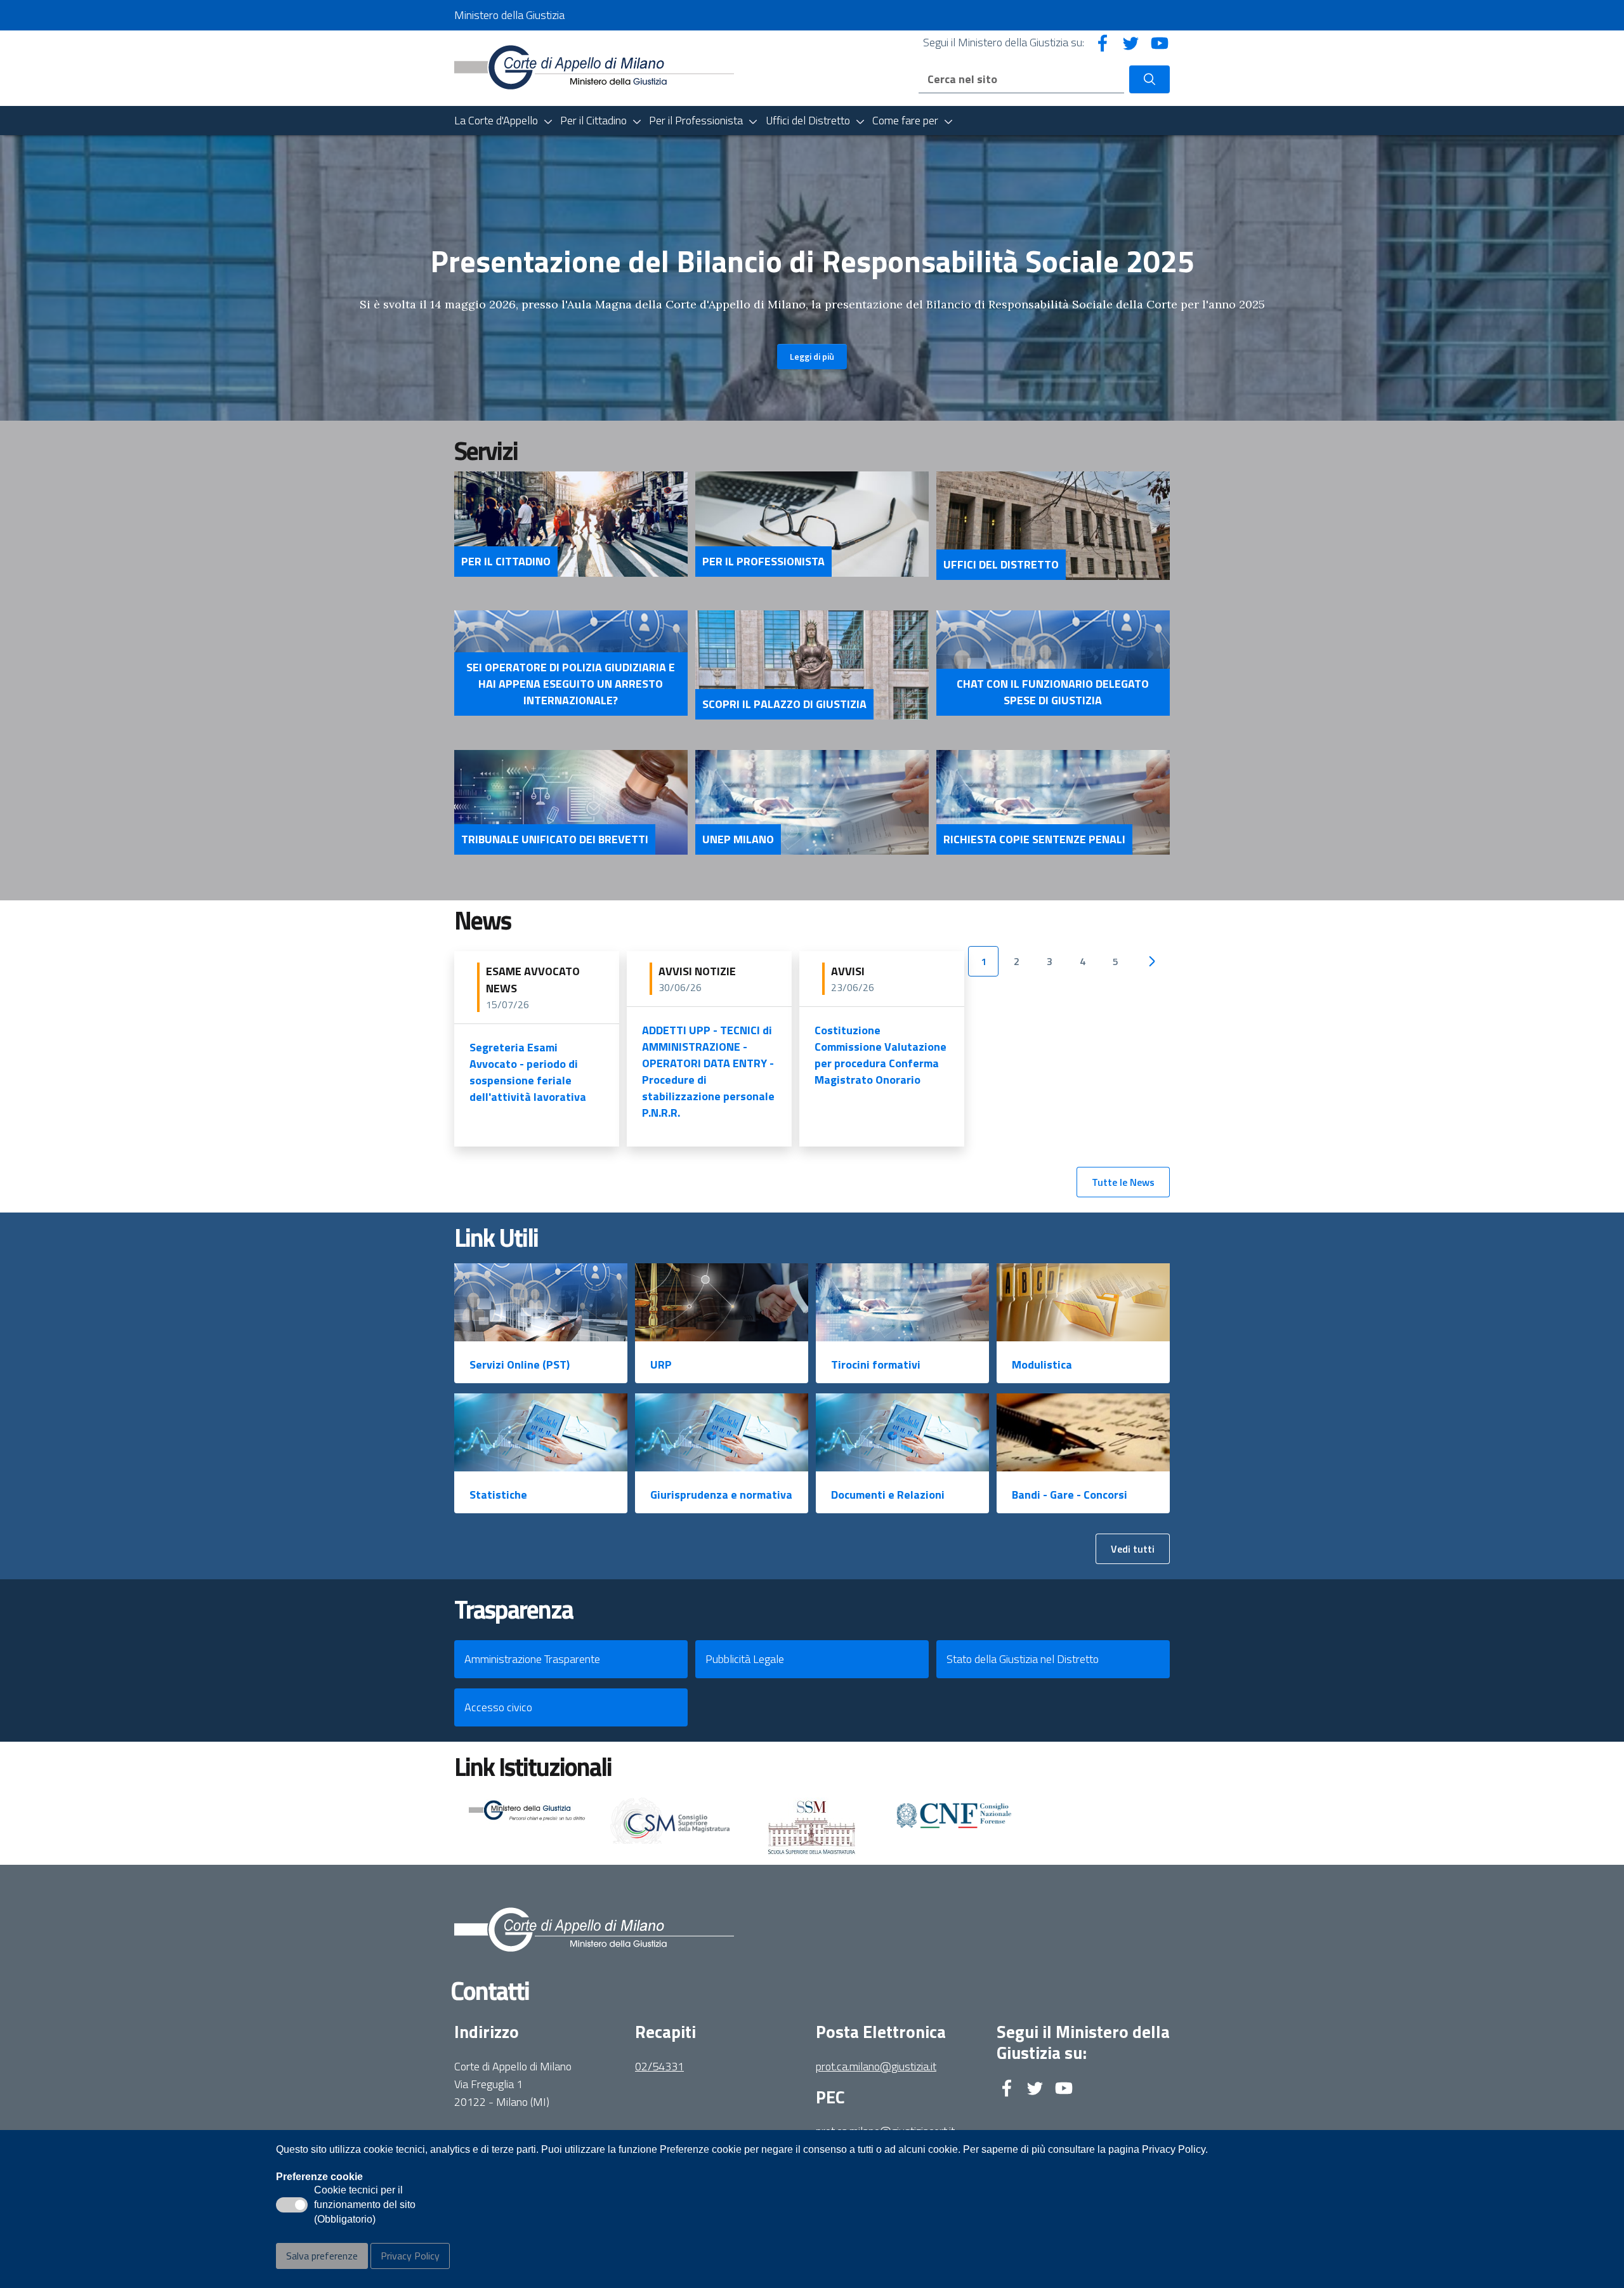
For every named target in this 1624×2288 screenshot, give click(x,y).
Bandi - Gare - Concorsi (1070, 1495)
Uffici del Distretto (1001, 565)
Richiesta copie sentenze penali (1034, 839)
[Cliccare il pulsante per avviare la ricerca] (1149, 79)
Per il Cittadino (506, 562)
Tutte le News (1123, 1182)
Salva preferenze (322, 2256)
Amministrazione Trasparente (532, 1659)
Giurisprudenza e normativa (721, 1495)
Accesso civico (498, 1707)
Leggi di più (812, 356)
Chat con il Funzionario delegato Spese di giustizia (1053, 692)
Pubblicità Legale (745, 1659)
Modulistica (1042, 1364)
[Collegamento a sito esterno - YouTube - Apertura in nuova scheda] (1160, 42)
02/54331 (659, 2066)
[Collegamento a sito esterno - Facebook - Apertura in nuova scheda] (1103, 42)
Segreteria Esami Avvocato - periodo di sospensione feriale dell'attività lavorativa (528, 1072)
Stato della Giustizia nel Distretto (1023, 1659)
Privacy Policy (410, 2256)
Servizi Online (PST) (520, 1364)
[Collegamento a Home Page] (594, 67)
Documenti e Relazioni (888, 1495)
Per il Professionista (763, 562)
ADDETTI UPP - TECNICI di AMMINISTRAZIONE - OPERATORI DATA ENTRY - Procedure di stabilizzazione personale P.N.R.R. (708, 1071)
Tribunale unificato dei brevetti (555, 839)
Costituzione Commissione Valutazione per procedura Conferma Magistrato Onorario (881, 1055)
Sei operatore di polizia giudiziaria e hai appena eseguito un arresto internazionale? (571, 684)
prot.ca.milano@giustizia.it (876, 2066)
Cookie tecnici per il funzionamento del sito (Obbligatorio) (365, 2206)
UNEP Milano (738, 839)
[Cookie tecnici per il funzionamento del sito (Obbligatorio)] (292, 2205)
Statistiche (498, 1495)
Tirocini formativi (876, 1364)
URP (661, 1364)
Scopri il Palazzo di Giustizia (784, 704)
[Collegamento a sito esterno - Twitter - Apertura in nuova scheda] (1131, 42)
